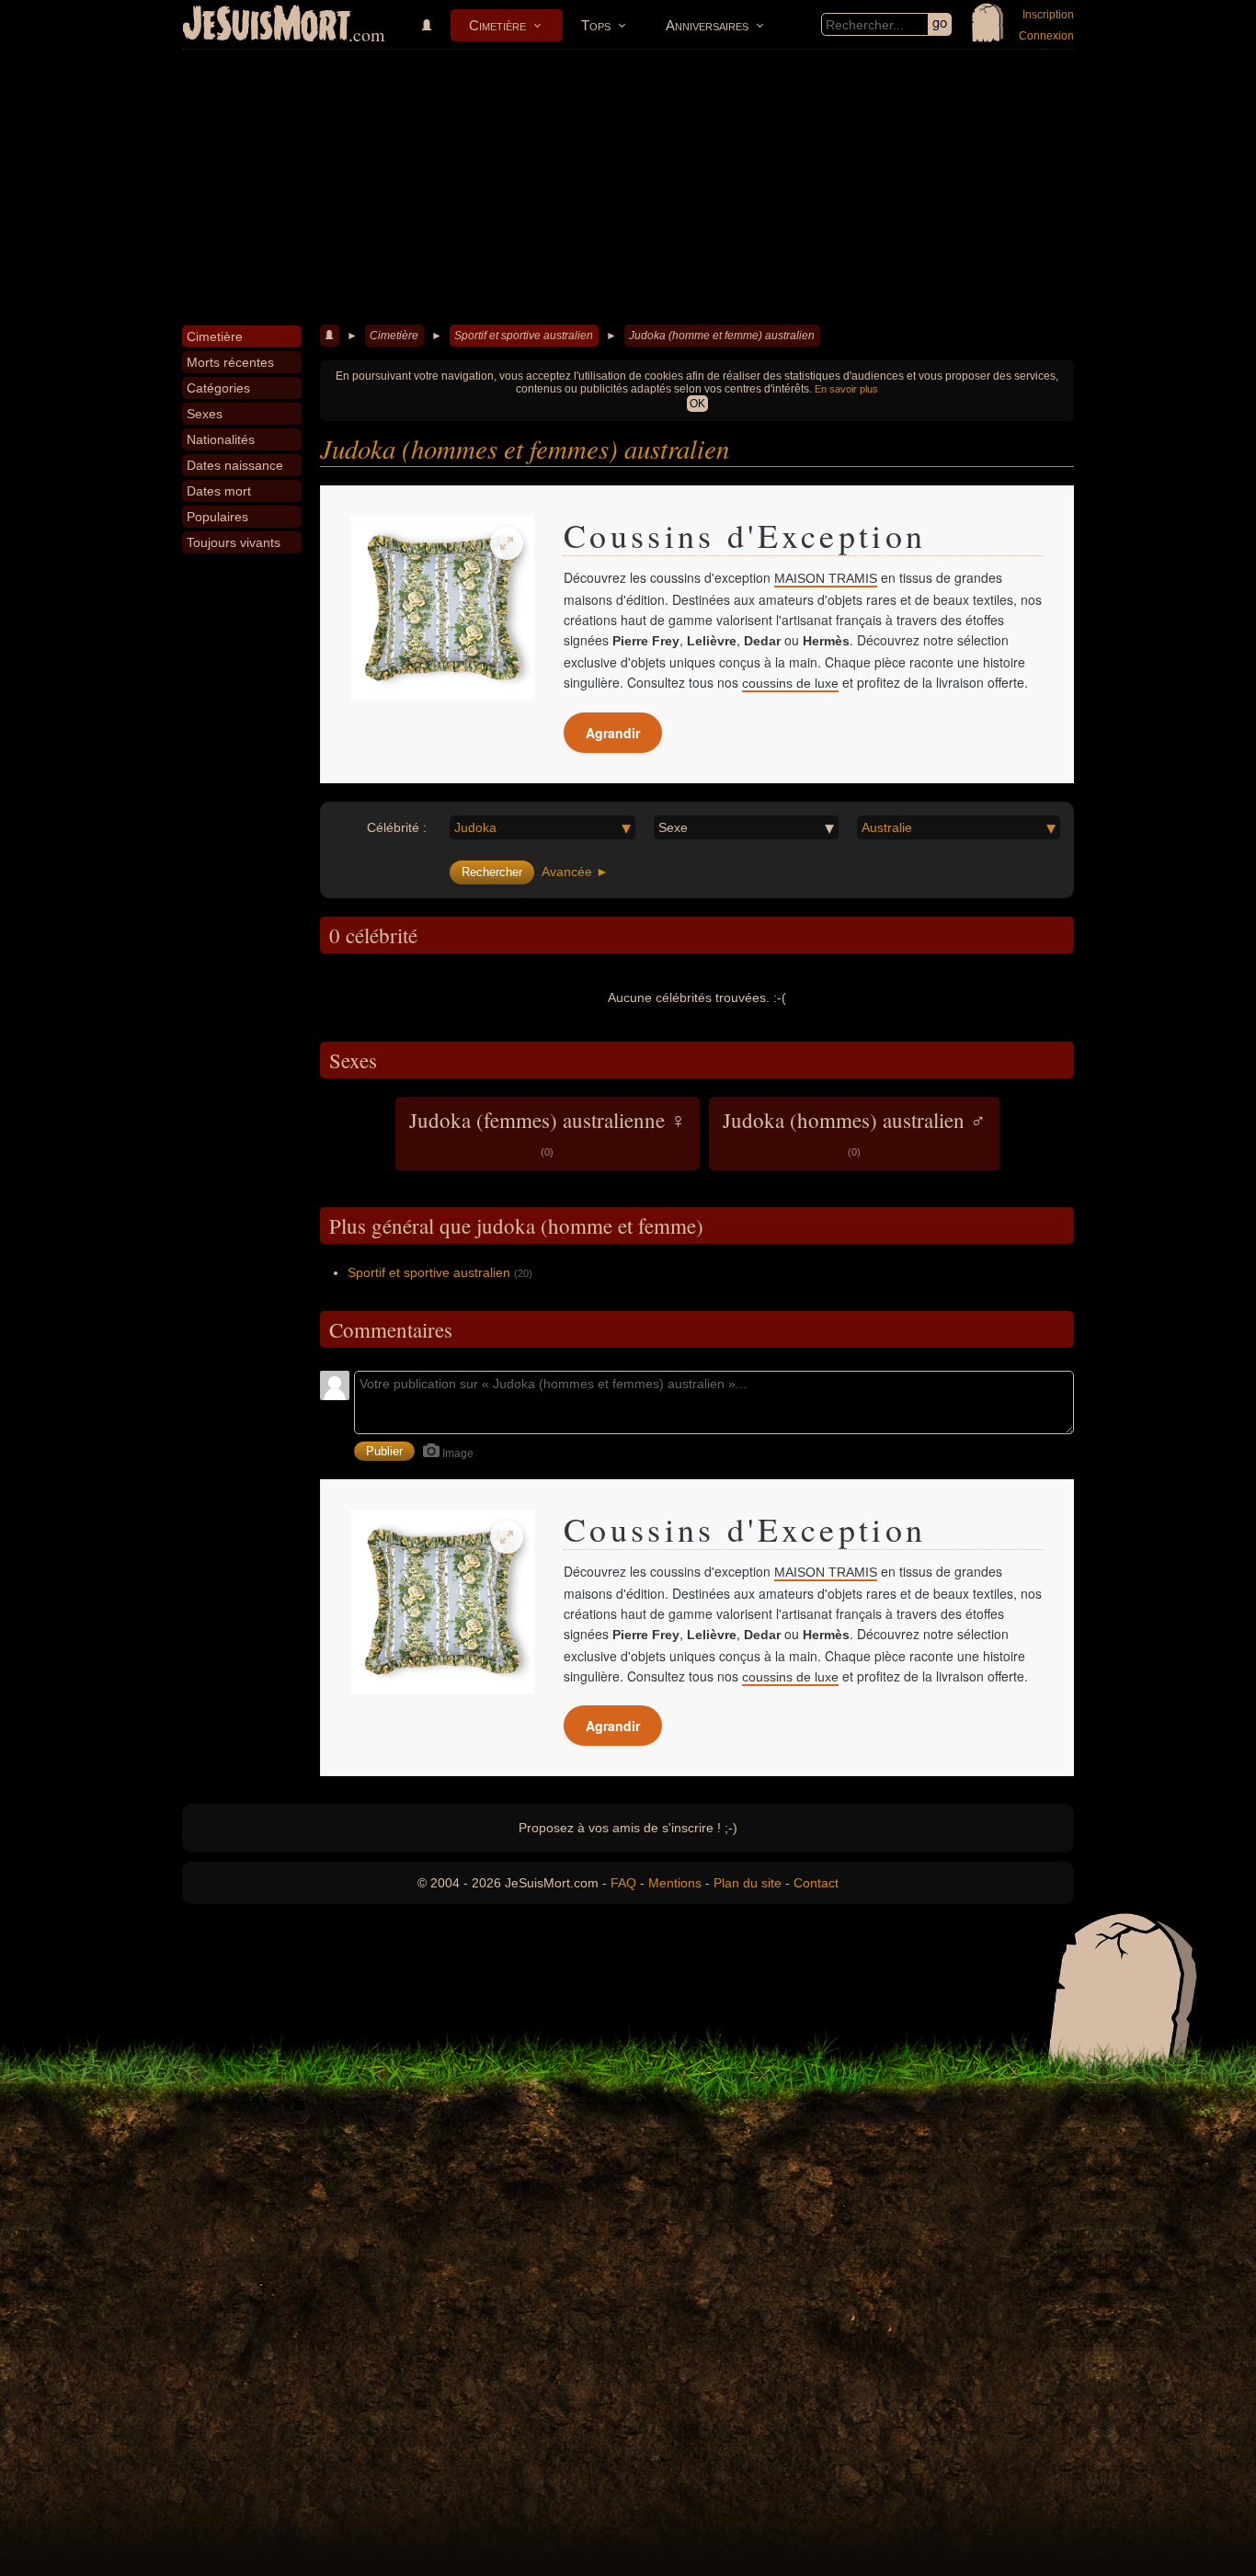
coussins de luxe (790, 683)
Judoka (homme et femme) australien (722, 336)
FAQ (623, 1883)
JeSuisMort (267, 26)
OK (697, 404)
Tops (596, 25)
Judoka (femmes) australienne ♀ (548, 1132)
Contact (816, 1883)
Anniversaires (707, 25)
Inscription (1048, 15)
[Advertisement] (628, 188)
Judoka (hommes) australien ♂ (854, 1132)
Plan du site (748, 1883)
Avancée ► (575, 872)
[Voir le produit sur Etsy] (442, 608)
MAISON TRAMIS (826, 578)
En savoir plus (846, 389)
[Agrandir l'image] (507, 543)
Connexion (1046, 36)
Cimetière (497, 25)
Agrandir (613, 733)
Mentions (675, 1883)
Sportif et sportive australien (524, 336)
